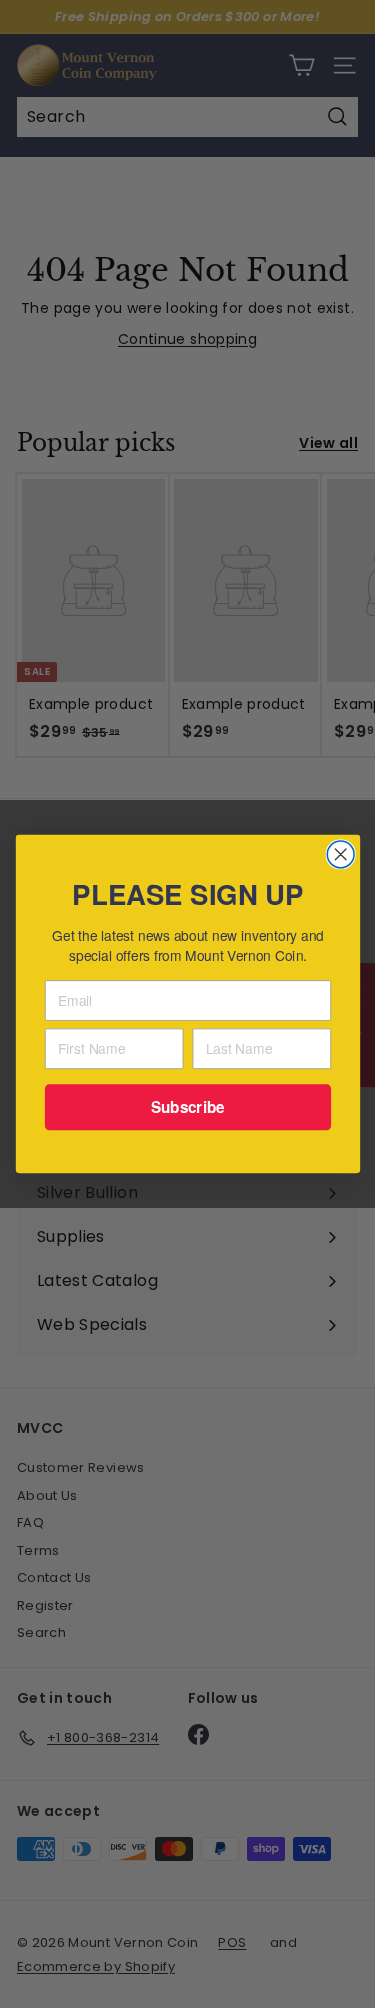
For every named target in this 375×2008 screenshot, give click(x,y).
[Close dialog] (340, 854)
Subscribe (187, 1107)
